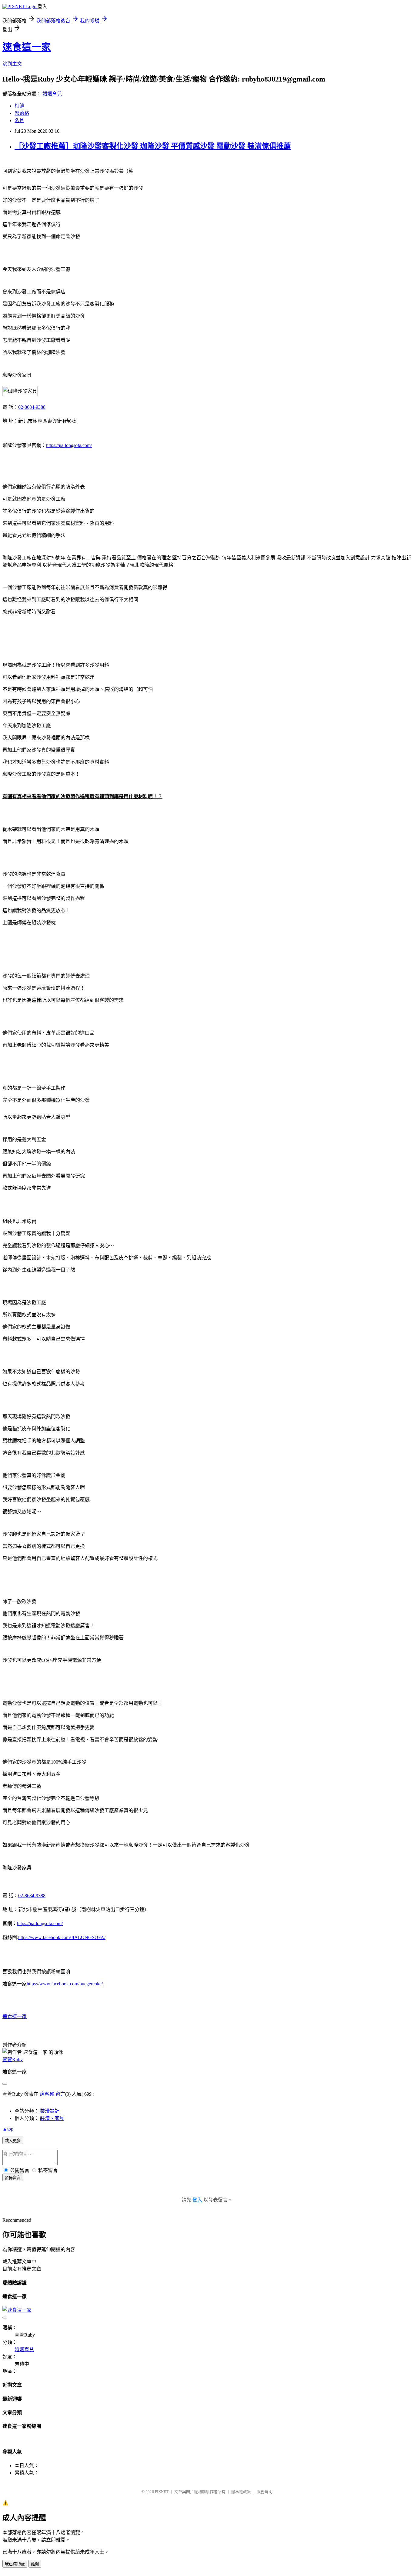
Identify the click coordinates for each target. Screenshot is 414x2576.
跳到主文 (12, 64)
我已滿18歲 (15, 2564)
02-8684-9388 (32, 407)
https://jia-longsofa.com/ (69, 445)
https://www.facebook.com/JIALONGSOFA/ (62, 1937)
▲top (8, 2129)
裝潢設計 (50, 2111)
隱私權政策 (241, 2492)
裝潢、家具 (52, 2118)
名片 (19, 120)
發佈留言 (13, 2178)
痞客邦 (47, 2094)
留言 (60, 2094)
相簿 (19, 106)
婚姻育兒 (52, 94)
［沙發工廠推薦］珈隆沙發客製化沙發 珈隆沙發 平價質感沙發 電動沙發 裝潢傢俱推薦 (153, 146)
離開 (35, 2564)
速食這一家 (27, 47)
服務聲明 (265, 2492)
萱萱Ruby (13, 2059)
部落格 (22, 113)
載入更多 (13, 2141)
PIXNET (162, 2492)
